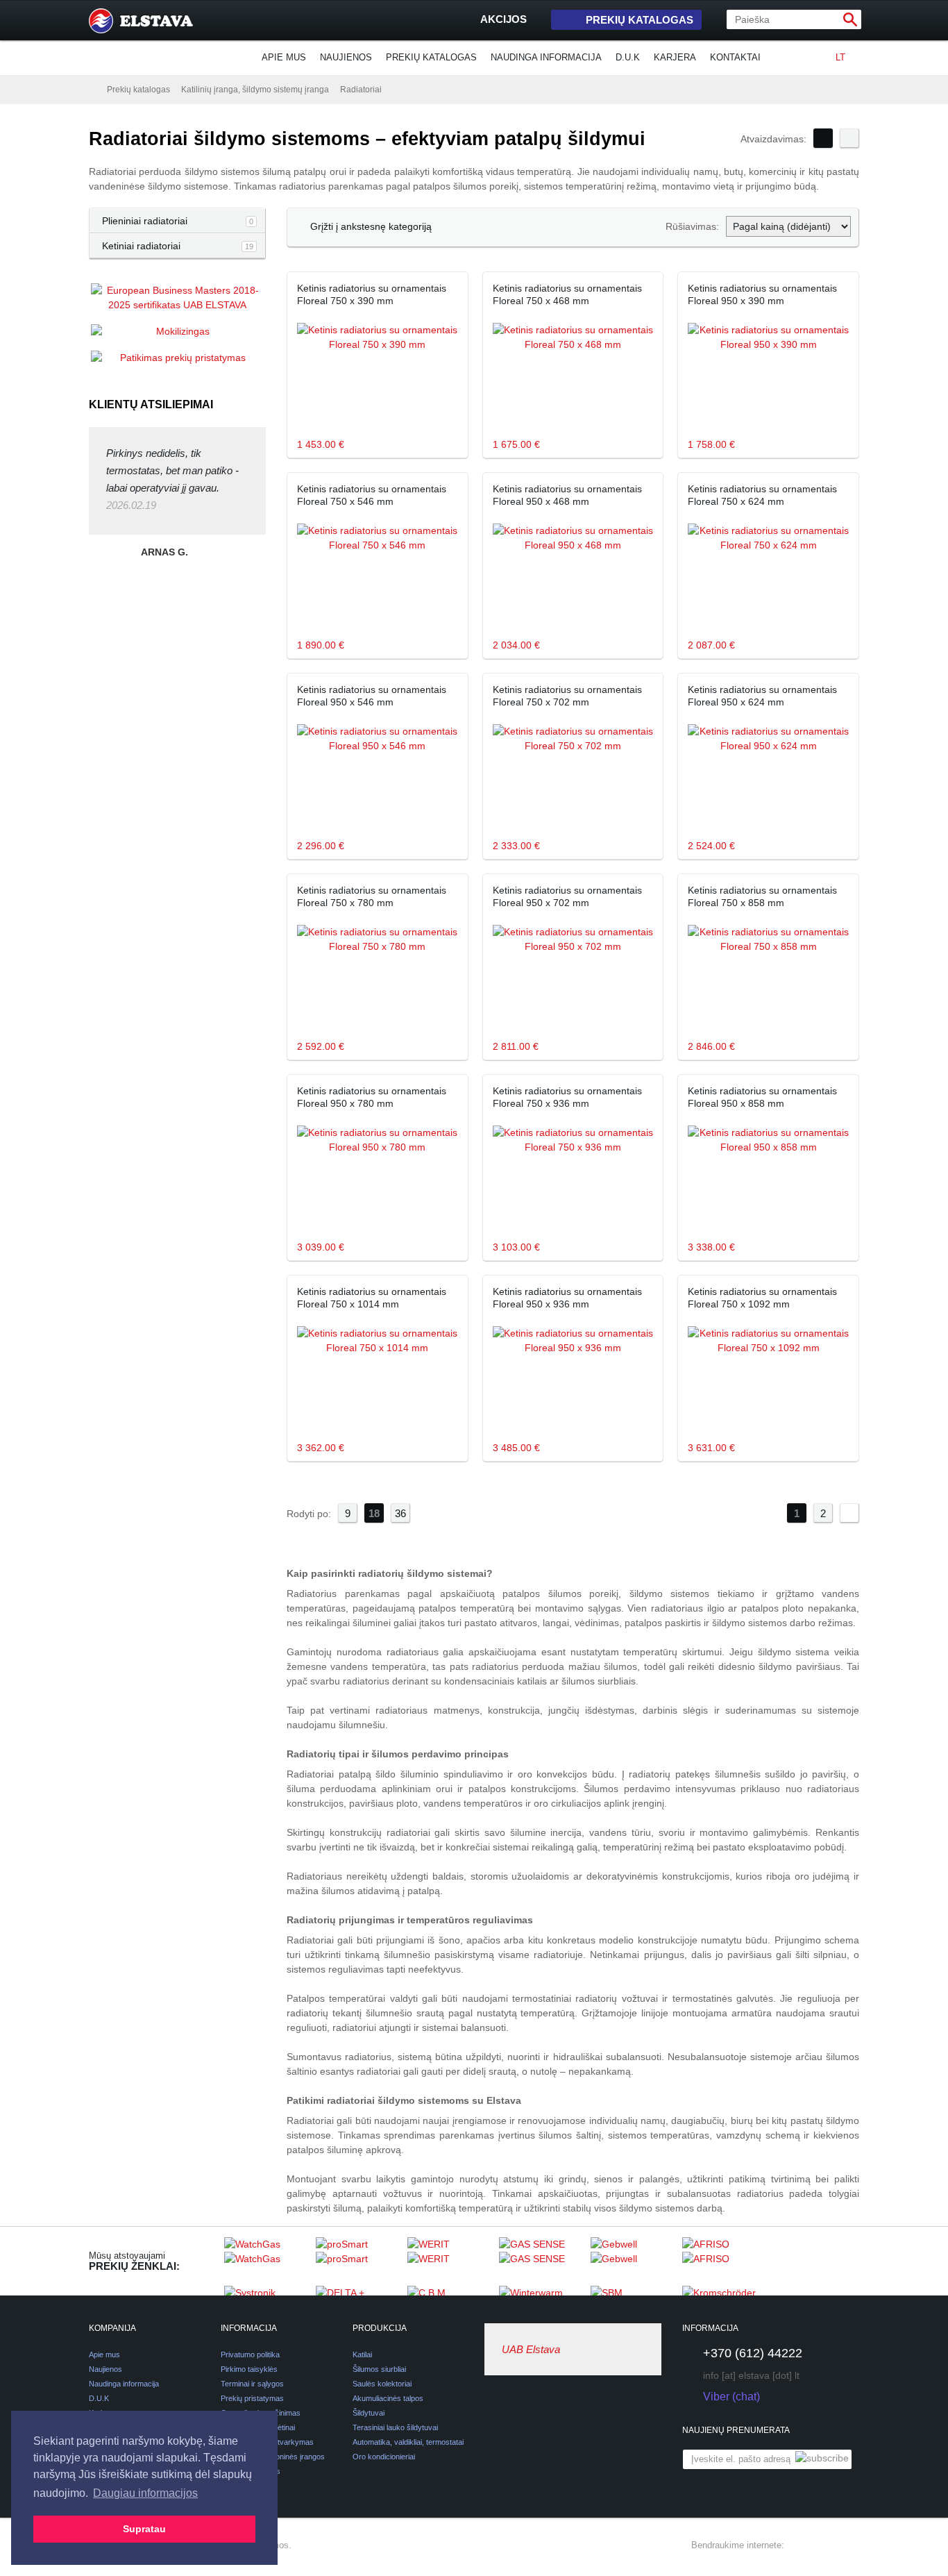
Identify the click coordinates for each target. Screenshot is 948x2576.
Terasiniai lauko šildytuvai (395, 2427)
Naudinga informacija (546, 57)
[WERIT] (450, 2261)
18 (374, 1513)
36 (400, 1513)
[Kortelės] (823, 138)
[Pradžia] (92, 89)
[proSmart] (358, 2261)
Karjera (675, 57)
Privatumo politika (250, 2355)
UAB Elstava (531, 2349)
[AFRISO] (725, 2261)
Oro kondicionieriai (384, 2457)
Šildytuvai (369, 2413)
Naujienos (346, 57)
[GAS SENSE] (541, 2261)
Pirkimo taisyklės (249, 2369)
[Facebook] (801, 2545)
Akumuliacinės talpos (388, 2398)
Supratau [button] (144, 2529)
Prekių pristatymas (252, 2398)
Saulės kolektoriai (382, 2384)
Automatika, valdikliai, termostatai (408, 2442)
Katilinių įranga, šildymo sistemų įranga (255, 90)
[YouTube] (851, 2545)
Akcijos (503, 19)
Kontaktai (735, 57)
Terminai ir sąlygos (252, 2384)
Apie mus (284, 57)
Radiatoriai (361, 90)
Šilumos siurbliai (379, 2369)
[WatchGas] (266, 2261)
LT (840, 57)
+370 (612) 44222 (753, 2353)
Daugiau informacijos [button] (145, 2493)
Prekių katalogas (640, 20)
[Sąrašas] (849, 138)
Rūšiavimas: (692, 226)
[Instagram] (826, 2545)
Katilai (362, 2355)
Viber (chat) (731, 2397)
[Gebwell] (633, 2261)
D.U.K (628, 57)
